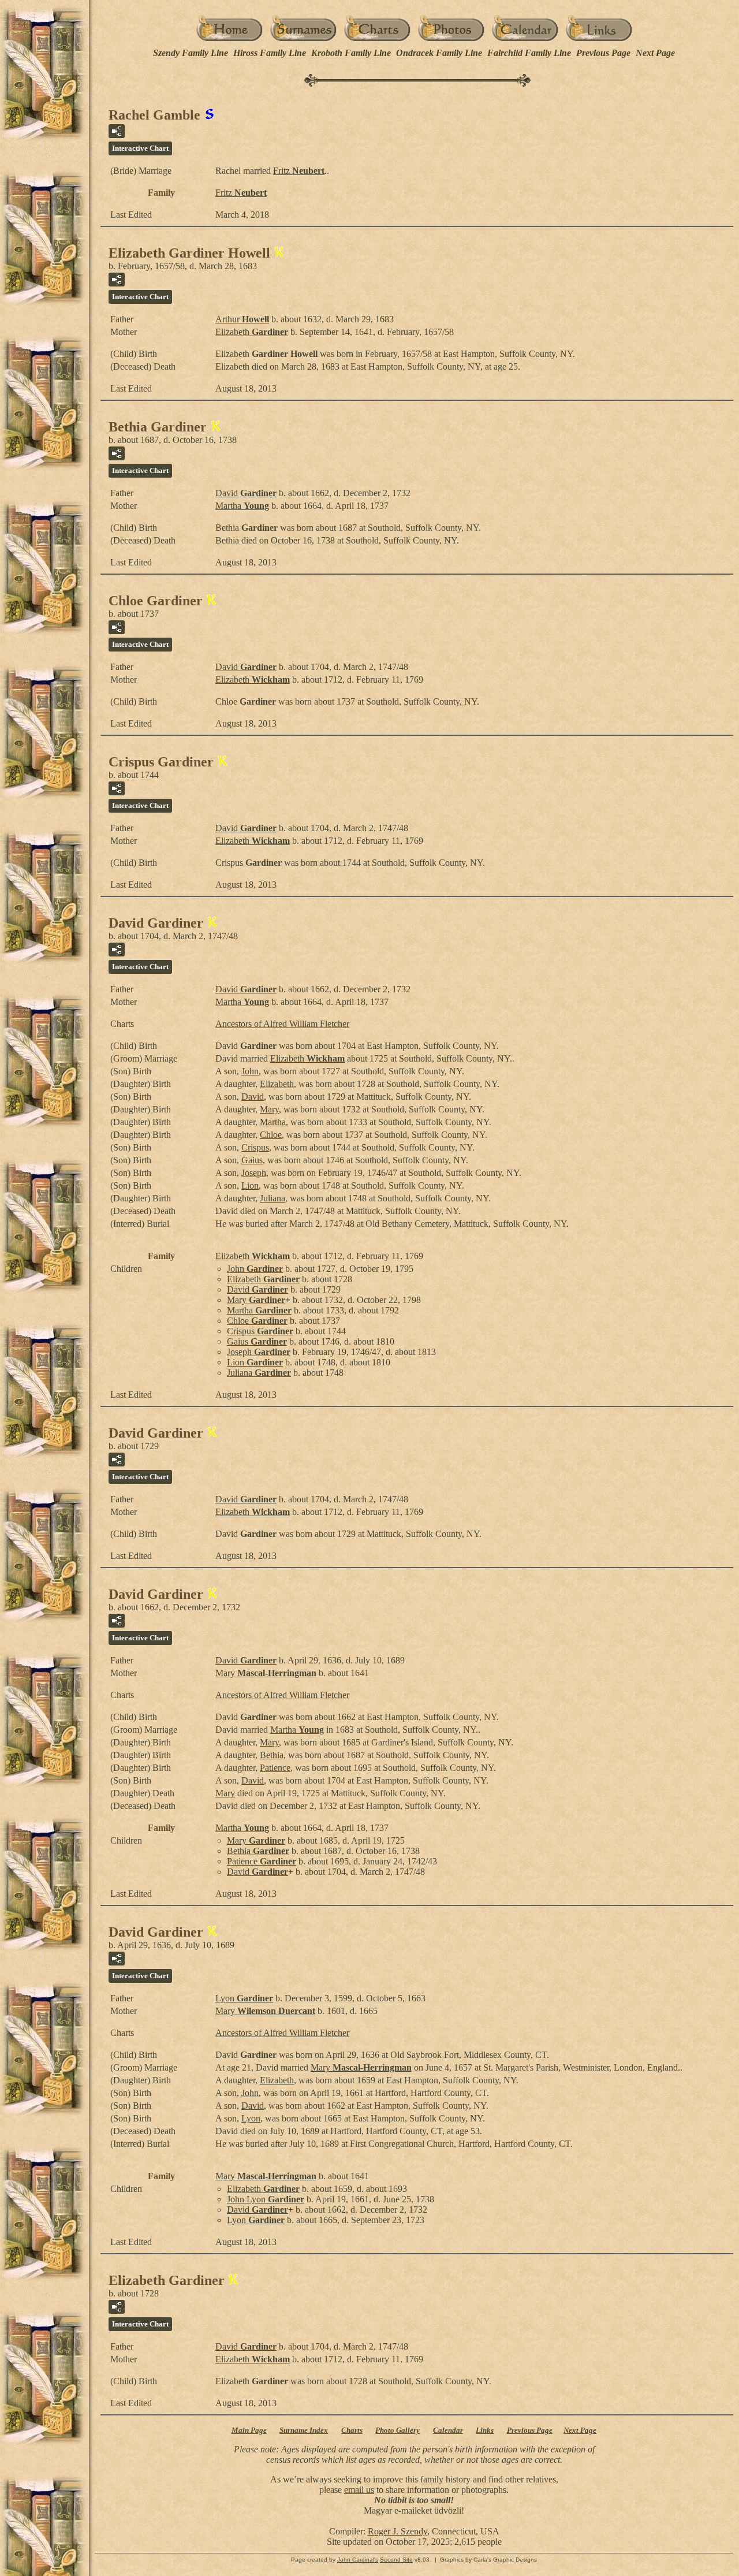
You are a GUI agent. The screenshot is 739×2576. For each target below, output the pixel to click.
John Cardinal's (358, 2560)
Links (485, 2430)
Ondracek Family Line (439, 53)
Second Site (396, 2560)
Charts (352, 2430)
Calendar (448, 2430)
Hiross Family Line (270, 53)
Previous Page (603, 53)
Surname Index (304, 2430)
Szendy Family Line (191, 53)
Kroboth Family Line (351, 53)
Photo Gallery (398, 2430)
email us (359, 2490)
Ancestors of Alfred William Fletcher (282, 1024)
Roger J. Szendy (398, 2531)
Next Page (655, 53)
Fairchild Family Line (529, 53)
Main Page (249, 2430)
